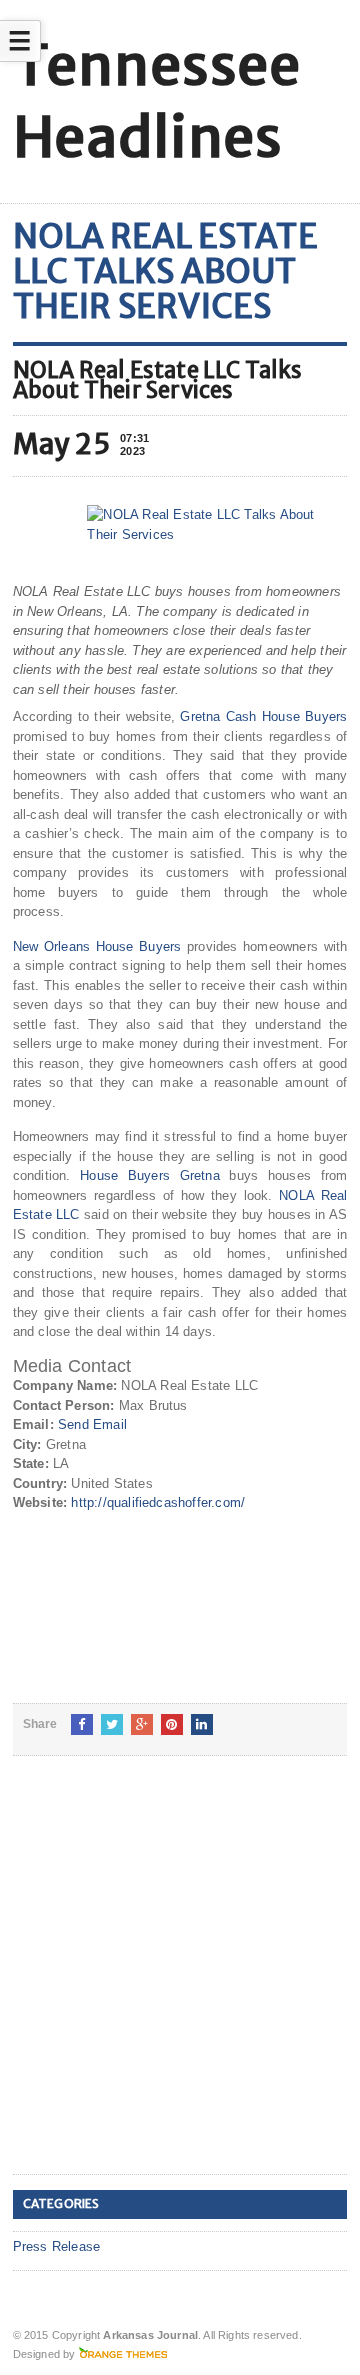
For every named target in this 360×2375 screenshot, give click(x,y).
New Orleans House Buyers (97, 946)
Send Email (92, 1424)
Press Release (57, 2246)
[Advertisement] (180, 1981)
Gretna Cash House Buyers (263, 716)
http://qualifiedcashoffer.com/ (158, 1502)
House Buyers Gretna (150, 1175)
